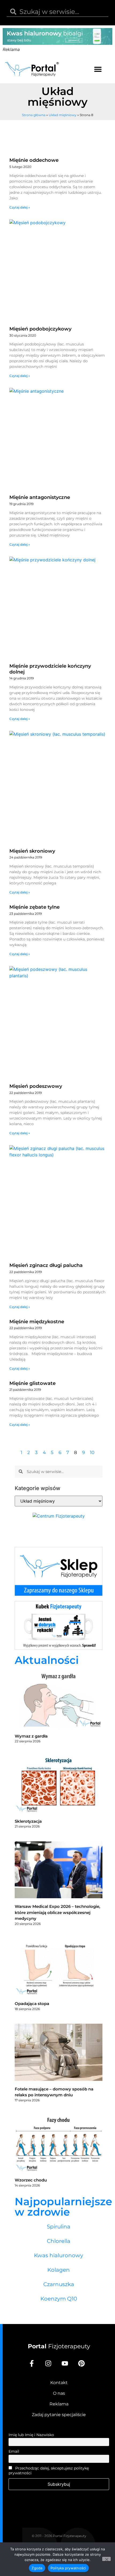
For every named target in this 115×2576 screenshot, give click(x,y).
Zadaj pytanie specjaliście (59, 2415)
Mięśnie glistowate (32, 1383)
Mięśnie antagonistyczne (40, 497)
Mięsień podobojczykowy (40, 329)
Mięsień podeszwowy (36, 1086)
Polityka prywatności (68, 2568)
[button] (98, 69)
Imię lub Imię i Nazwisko (31, 2435)
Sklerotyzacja (28, 1821)
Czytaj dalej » (20, 207)
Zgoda (37, 2568)
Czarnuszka (59, 2284)
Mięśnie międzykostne (37, 1322)
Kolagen (59, 2270)
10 (92, 1452)
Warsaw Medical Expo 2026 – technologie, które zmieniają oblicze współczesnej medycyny (57, 1912)
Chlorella (59, 2241)
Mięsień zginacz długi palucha (46, 1265)
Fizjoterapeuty (59, 2346)
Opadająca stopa (32, 2004)
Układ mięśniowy (63, 115)
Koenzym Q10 (59, 2299)
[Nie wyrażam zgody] (106, 2559)
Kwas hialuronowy (59, 2255)
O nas (59, 2393)
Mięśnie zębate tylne (34, 907)
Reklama (59, 2404)
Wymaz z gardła (31, 1736)
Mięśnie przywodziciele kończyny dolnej (50, 669)
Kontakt (59, 2383)
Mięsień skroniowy (32, 851)
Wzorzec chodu (31, 2180)
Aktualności (47, 1660)
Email (14, 2451)
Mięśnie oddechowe (34, 160)
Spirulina (59, 2227)
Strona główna (34, 115)
